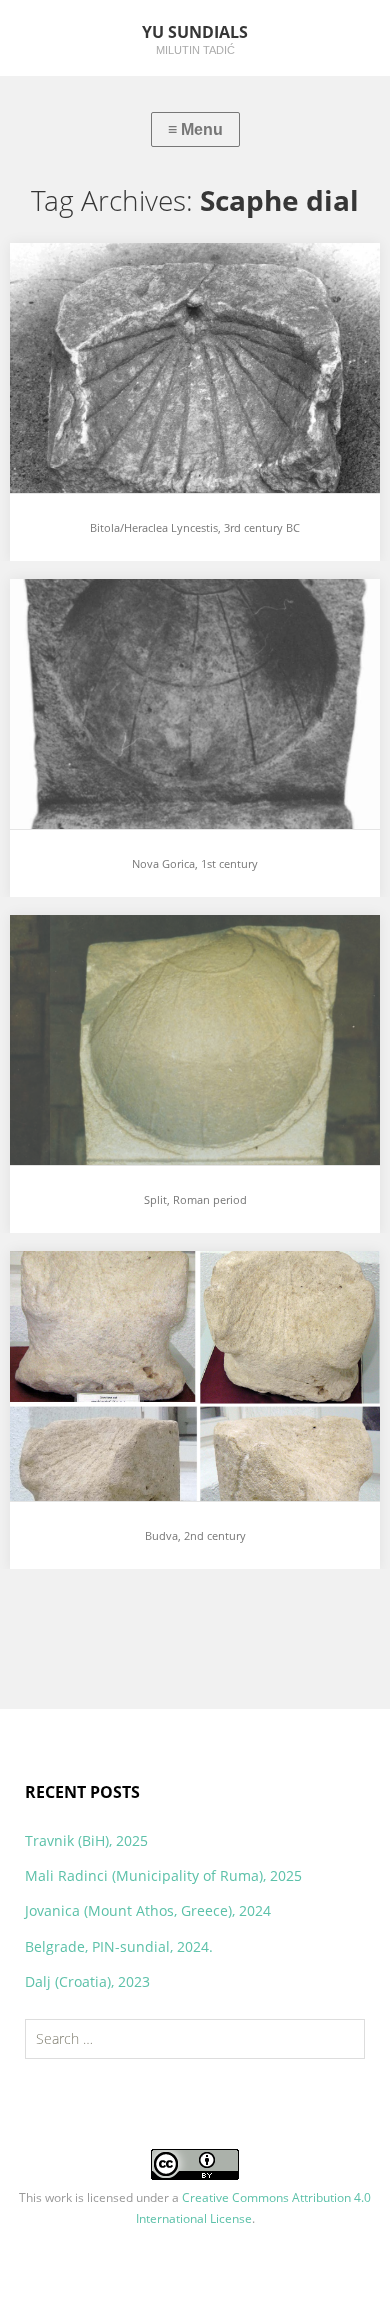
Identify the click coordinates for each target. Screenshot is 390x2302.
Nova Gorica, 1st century (119, 611)
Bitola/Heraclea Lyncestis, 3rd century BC (180, 275)
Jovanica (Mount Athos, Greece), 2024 (148, 1910)
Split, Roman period (100, 947)
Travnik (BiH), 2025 (86, 1840)
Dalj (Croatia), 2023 (87, 1981)
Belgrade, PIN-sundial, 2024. (119, 1946)
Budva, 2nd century (99, 1283)
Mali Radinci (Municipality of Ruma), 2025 (163, 1875)
